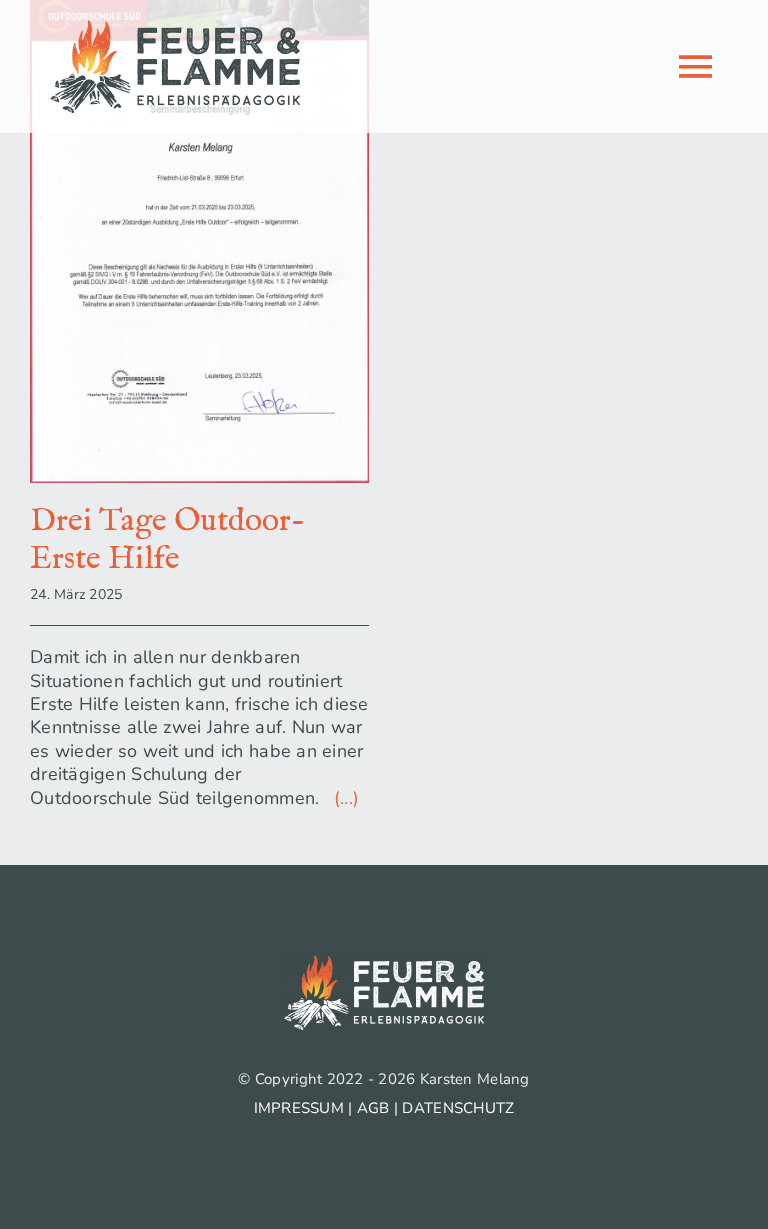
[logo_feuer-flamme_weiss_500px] (384, 964)
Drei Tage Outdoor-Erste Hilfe (167, 540)
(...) (342, 798)
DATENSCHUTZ (458, 1108)
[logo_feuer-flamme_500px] (175, 29)
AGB (373, 1108)
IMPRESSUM (299, 1108)
